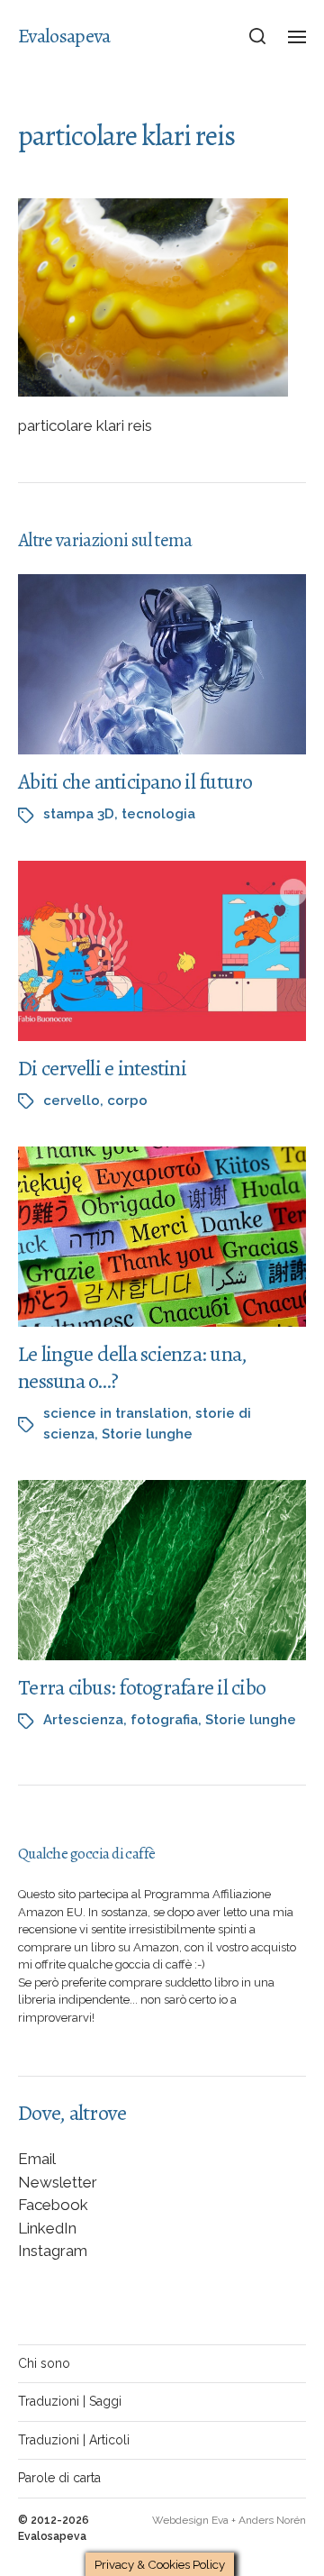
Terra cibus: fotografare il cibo (142, 1687)
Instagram (53, 2251)
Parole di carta (59, 2478)
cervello (72, 1101)
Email (37, 2159)
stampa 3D (79, 814)
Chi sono (44, 2363)
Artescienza (83, 1720)
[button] (258, 36)
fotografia (164, 1720)
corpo (127, 1101)
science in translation (116, 1413)
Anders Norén (272, 2520)
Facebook (53, 2205)
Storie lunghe (147, 1434)
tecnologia (158, 814)
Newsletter (58, 2182)
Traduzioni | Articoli (74, 2440)
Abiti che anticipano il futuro (135, 781)
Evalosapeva (64, 36)
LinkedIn (47, 2228)
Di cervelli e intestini (102, 1068)
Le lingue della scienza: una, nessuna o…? (132, 1367)
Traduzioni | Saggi (70, 2401)
